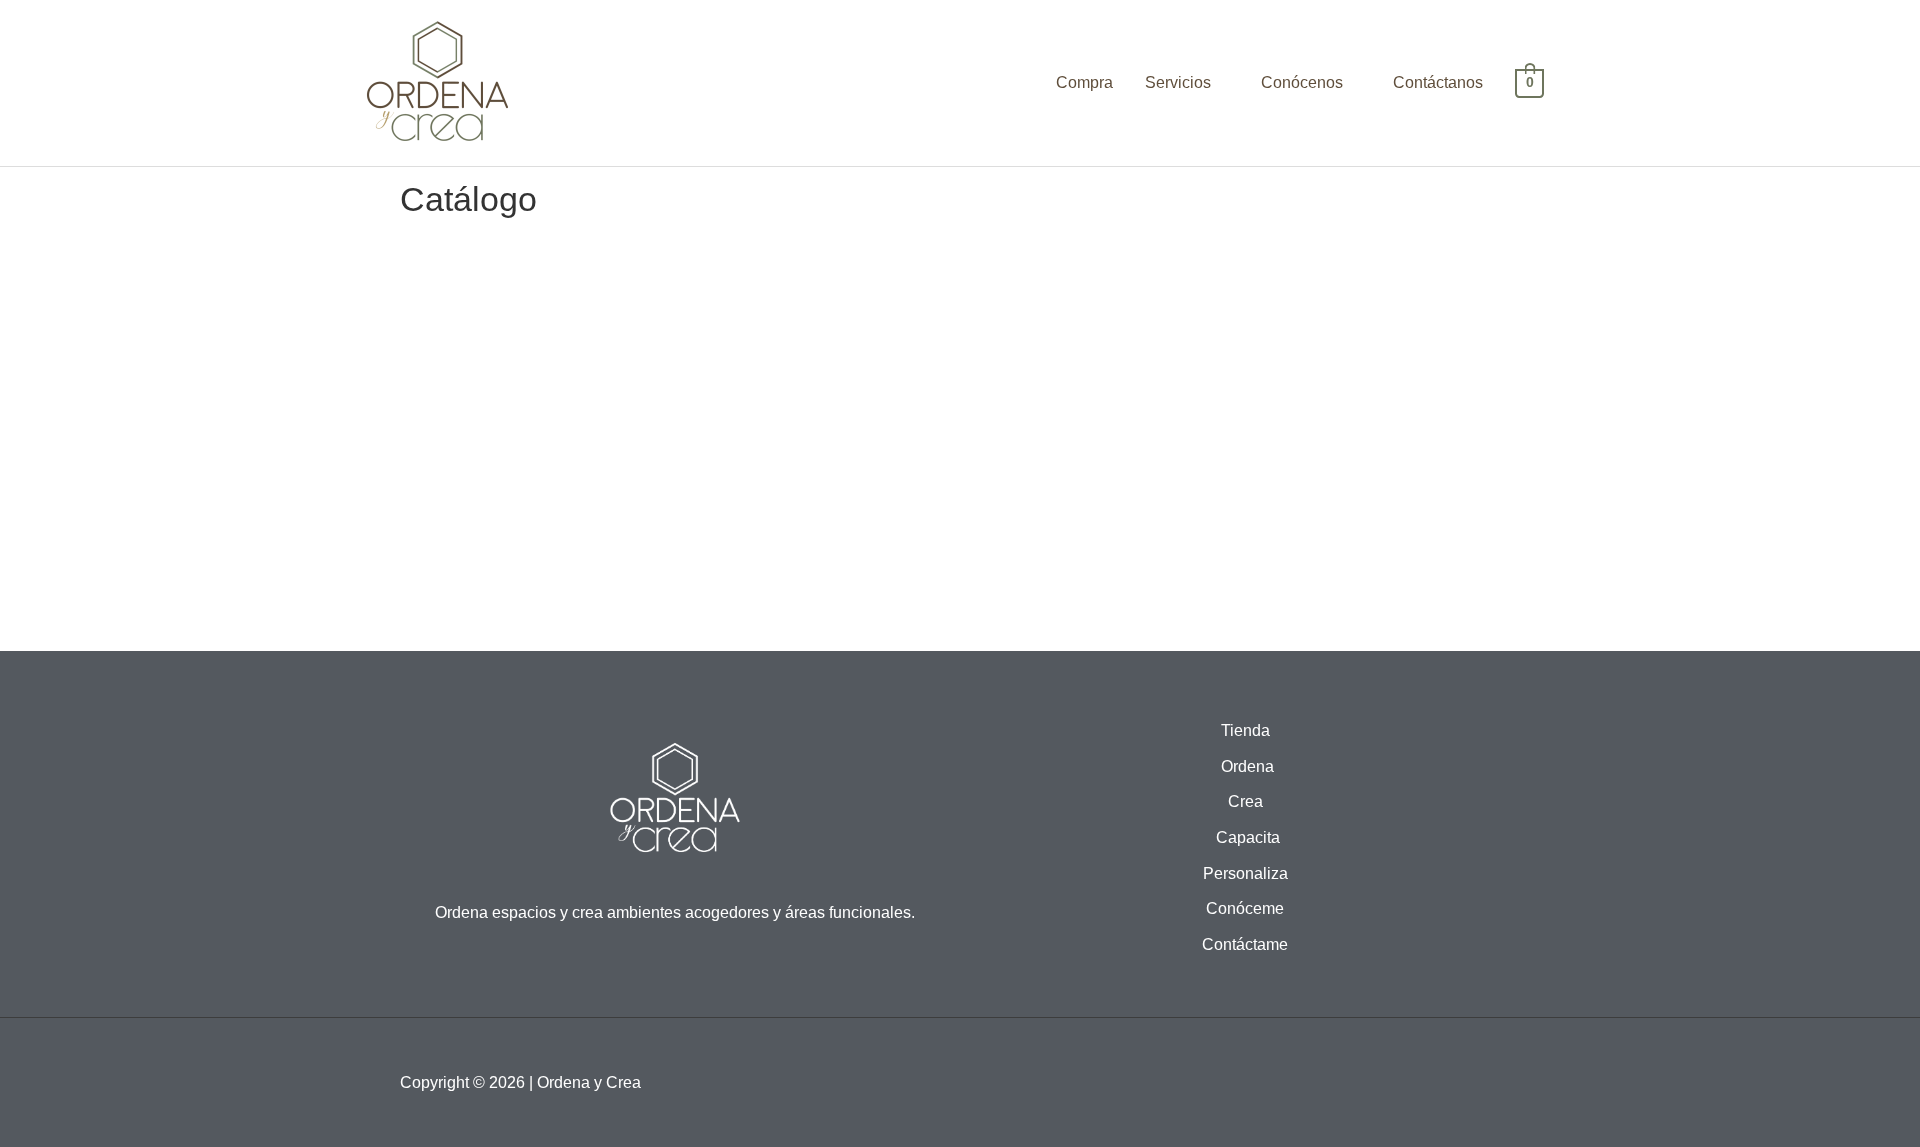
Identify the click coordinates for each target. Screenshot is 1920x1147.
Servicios (1178, 82)
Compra (1084, 82)
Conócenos (1302, 82)
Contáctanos (1438, 82)
